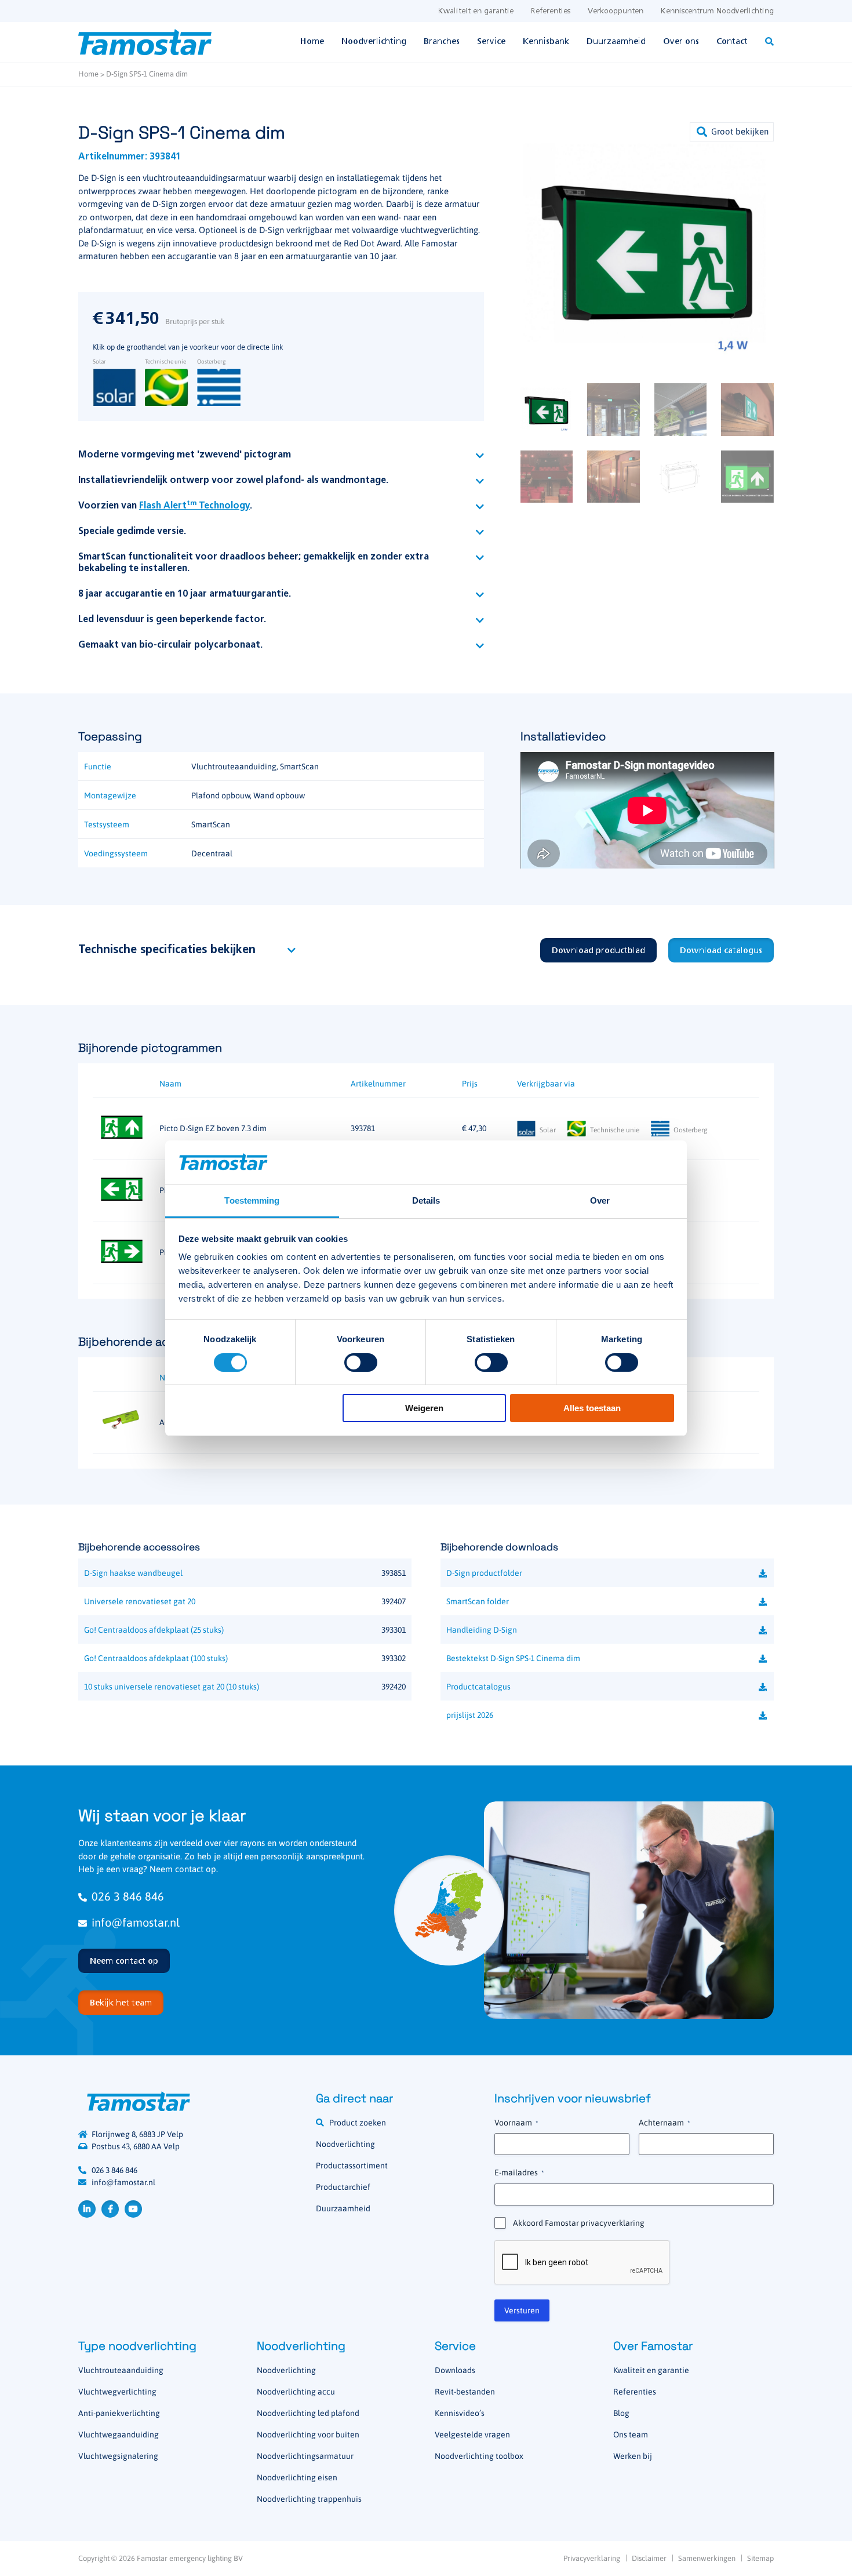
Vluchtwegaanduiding (119, 2435)
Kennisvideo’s (460, 2413)
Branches (442, 42)
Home (312, 42)
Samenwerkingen (707, 2558)
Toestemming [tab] (252, 1200)
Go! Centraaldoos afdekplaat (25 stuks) (154, 1630)
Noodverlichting (374, 42)
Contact (732, 42)
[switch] (361, 1363)
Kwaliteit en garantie (476, 11)
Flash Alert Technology (194, 506)
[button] (732, 132)
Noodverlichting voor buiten (308, 2435)
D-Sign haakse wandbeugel (133, 1573)
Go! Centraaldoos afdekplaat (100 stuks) (156, 1658)
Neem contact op (124, 1961)
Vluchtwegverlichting (117, 2392)
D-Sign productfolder (484, 1573)
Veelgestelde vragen (472, 2435)
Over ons (681, 42)
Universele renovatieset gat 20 (140, 1601)
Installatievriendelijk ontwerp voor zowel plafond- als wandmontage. (233, 481)
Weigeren (424, 1408)
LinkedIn (87, 2209)
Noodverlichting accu (296, 2392)
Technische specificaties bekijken (167, 950)
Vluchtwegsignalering (118, 2456)
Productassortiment (352, 2166)
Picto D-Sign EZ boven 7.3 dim (213, 1128)
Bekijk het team (121, 2003)
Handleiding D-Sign (482, 1630)
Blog (621, 2413)
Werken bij (633, 2456)
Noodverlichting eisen (297, 2477)
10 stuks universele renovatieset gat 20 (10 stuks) (172, 1687)
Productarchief (343, 2187)
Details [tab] (426, 1200)
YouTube (133, 2209)
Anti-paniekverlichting (119, 2413)
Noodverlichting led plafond (308, 2413)
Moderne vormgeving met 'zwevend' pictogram (185, 455)
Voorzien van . (165, 506)
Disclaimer (649, 2558)
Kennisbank (546, 42)
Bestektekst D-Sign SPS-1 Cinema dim (513, 1658)
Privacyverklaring (592, 2558)
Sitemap (760, 2558)
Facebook (110, 2209)
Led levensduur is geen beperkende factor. (172, 620)
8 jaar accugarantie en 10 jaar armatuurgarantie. (185, 594)
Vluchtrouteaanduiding (121, 2370)
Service (491, 42)
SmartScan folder (478, 1601)
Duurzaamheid (616, 42)
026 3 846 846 (128, 1896)
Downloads (455, 2370)
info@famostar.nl (136, 1922)
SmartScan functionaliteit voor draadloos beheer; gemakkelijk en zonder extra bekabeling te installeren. (254, 563)
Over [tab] (600, 1200)
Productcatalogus (478, 1687)
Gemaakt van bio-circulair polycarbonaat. (170, 645)
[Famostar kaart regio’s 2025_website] (449, 1910)
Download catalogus (721, 951)
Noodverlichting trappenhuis (309, 2499)
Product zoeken (358, 2123)
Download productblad (598, 951)
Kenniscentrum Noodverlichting (717, 11)
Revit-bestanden (465, 2392)
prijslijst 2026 (470, 1715)
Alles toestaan (592, 1408)
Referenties (551, 11)
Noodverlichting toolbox (479, 2456)
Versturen (522, 2310)
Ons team (631, 2435)
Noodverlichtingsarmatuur (305, 2456)
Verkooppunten (616, 11)
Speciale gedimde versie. (132, 532)
